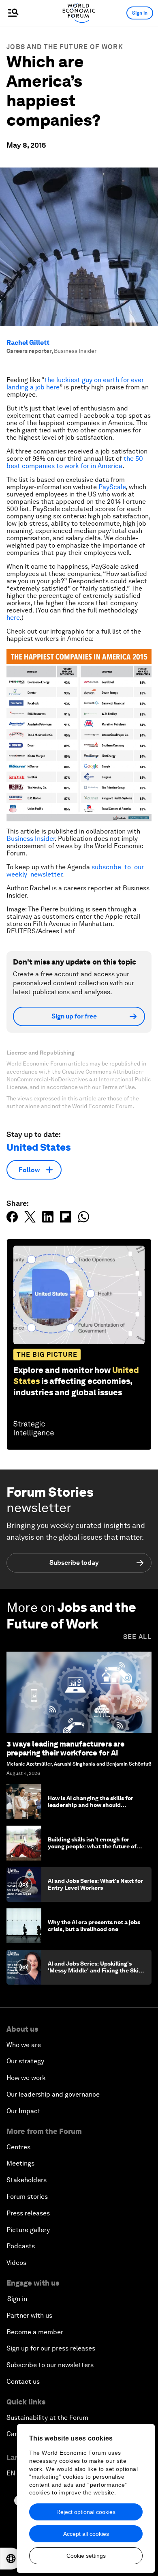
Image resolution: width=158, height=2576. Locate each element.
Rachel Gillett (28, 343)
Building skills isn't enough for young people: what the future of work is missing (92, 1846)
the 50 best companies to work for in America (75, 462)
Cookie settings (86, 2556)
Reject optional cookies (86, 2512)
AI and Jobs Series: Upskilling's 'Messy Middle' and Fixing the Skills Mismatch (96, 1970)
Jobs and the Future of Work (65, 47)
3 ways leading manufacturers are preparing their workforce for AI (66, 1748)
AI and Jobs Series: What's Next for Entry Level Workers (95, 1884)
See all (137, 1637)
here (13, 618)
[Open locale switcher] (11, 2559)
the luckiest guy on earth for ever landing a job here (75, 383)
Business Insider (31, 839)
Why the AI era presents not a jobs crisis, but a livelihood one (94, 1926)
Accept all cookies (86, 2534)
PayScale (112, 487)
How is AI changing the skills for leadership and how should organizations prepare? (91, 1805)
